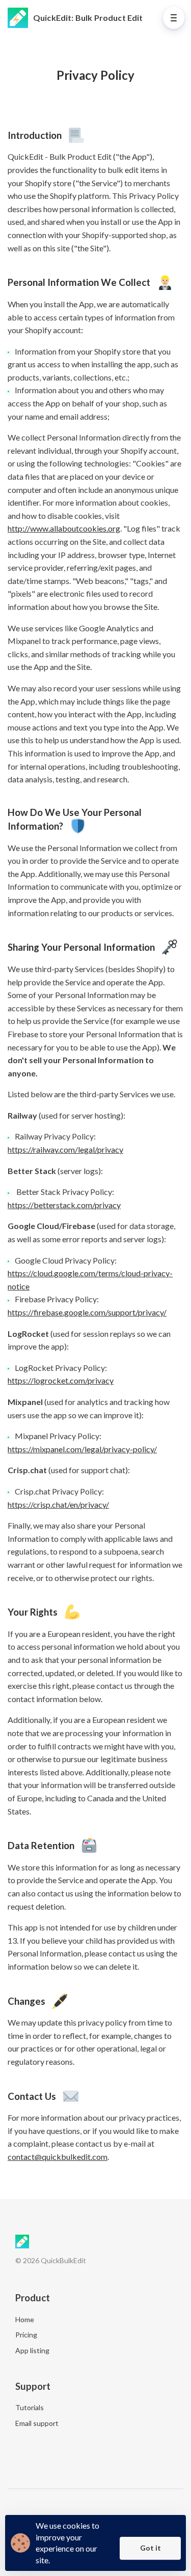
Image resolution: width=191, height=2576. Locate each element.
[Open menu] (174, 18)
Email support (37, 2423)
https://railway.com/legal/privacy (65, 1149)
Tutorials (30, 2407)
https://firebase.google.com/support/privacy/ (87, 1312)
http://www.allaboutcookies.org (64, 528)
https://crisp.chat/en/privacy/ (58, 1504)
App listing (32, 2350)
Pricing (26, 2335)
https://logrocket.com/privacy (61, 1380)
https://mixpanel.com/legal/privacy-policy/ (82, 1449)
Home (25, 2319)
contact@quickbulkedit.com (58, 2157)
